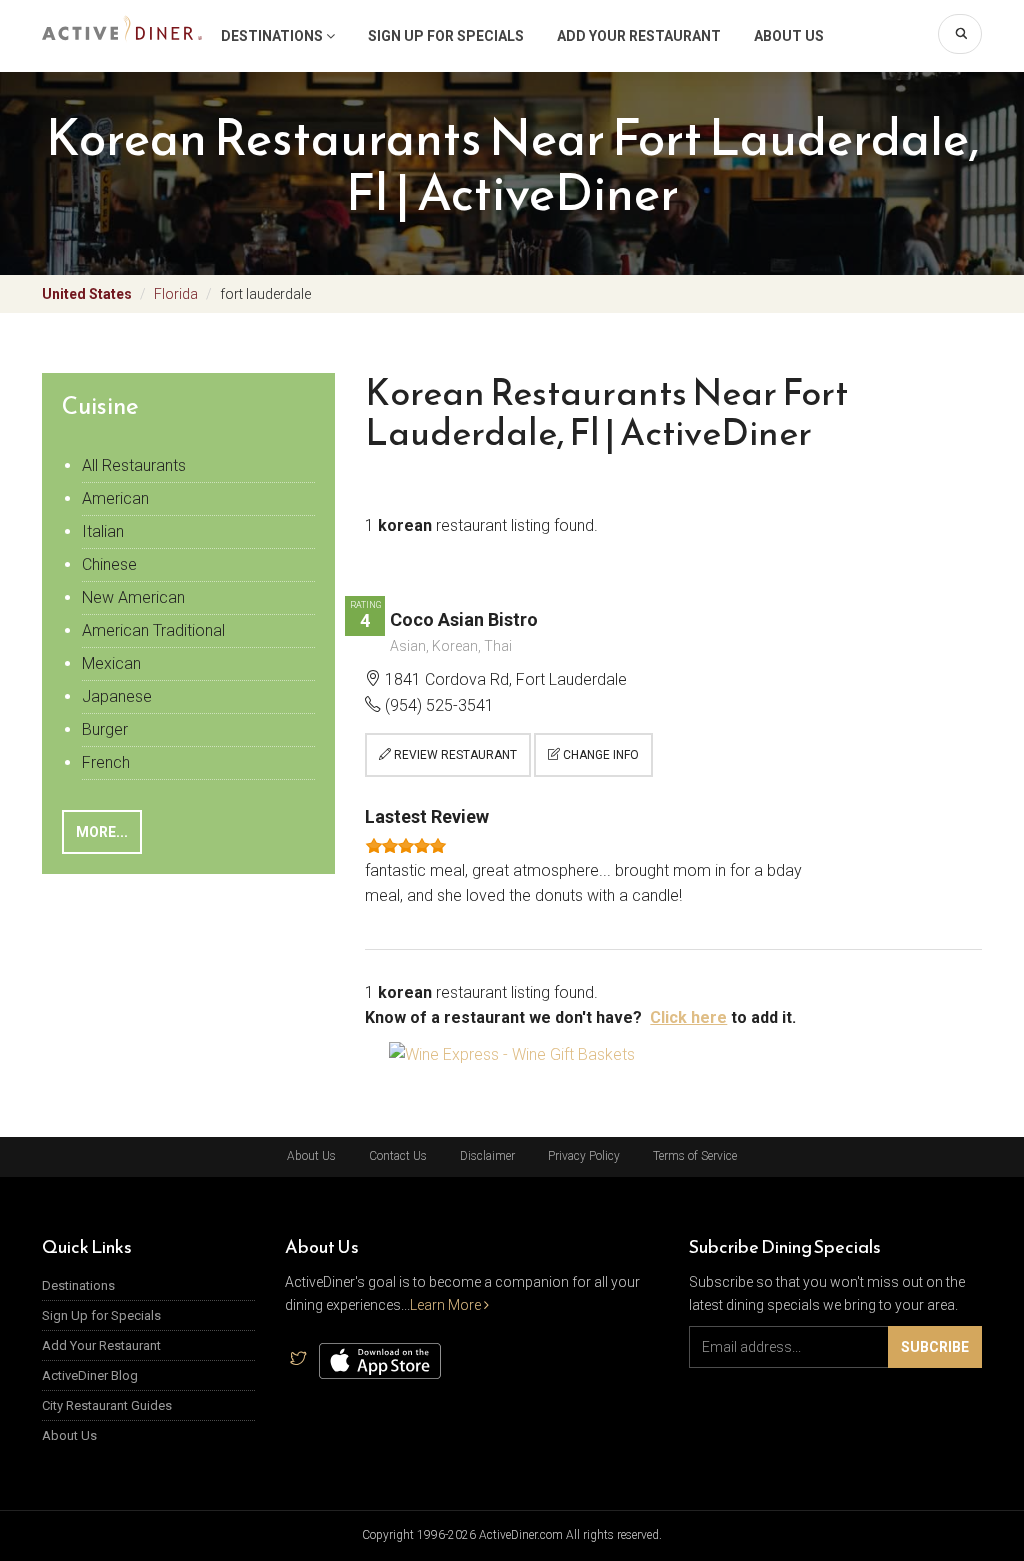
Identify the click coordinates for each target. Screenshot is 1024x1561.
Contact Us (398, 1156)
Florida (176, 294)
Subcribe (935, 1347)
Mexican (111, 663)
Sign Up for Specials (446, 36)
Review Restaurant (454, 755)
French (106, 762)
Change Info (599, 755)
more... (102, 832)
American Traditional (153, 630)
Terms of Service (695, 1156)
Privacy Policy (584, 1156)
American (115, 498)
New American (133, 597)
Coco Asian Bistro (464, 619)
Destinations (273, 36)
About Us (789, 36)
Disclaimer (487, 1156)
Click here (688, 1017)
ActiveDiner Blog (90, 1375)
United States (87, 294)
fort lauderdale (265, 294)
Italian (103, 531)
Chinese (109, 564)
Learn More (447, 1305)
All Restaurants (134, 465)
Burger (105, 729)
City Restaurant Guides (107, 1405)
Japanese (117, 696)
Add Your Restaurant (639, 36)
